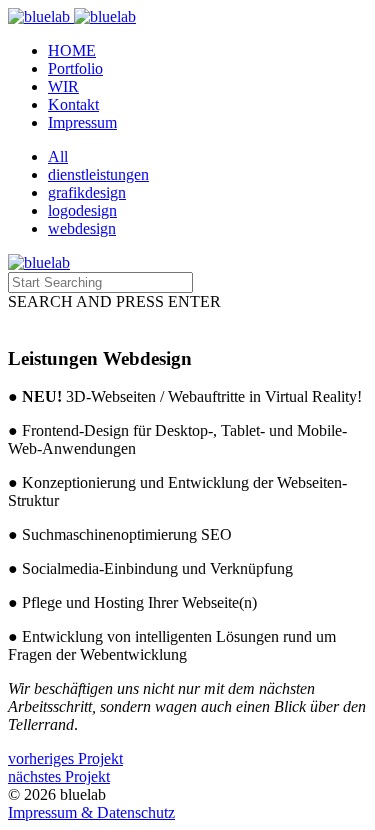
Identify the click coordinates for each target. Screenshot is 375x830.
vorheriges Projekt (65, 758)
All (58, 156)
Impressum (82, 122)
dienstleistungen (98, 174)
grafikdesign (87, 192)
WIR (63, 86)
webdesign (82, 228)
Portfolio (75, 68)
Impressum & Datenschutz (91, 812)
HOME (72, 50)
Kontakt (73, 104)
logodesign (82, 210)
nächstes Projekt (59, 776)
